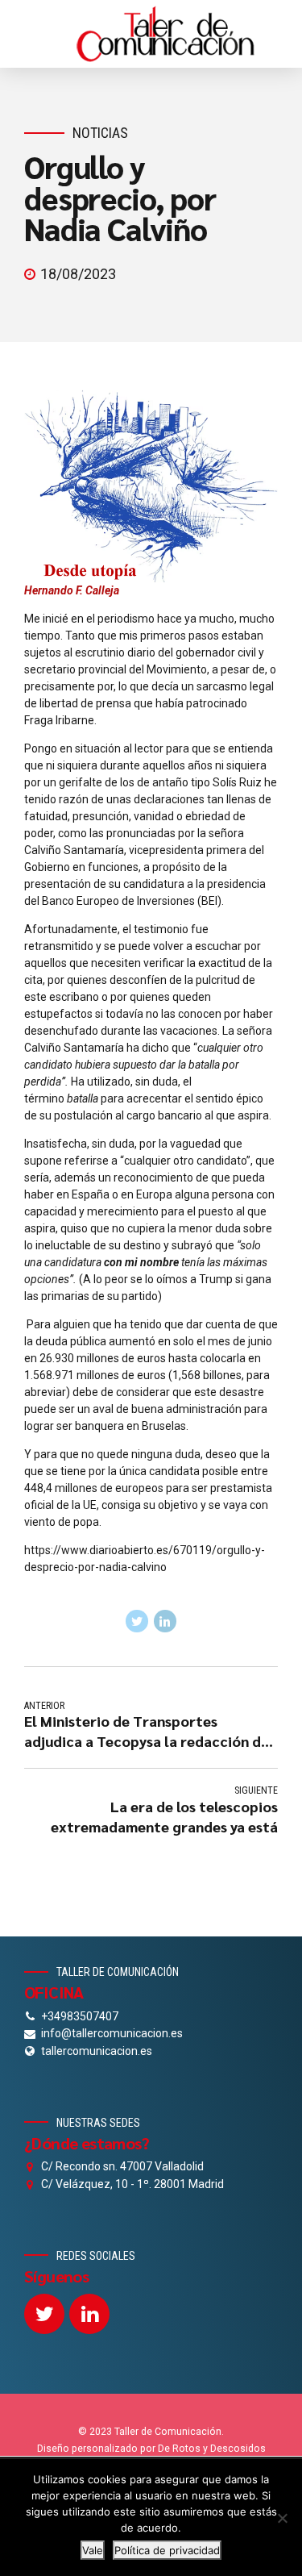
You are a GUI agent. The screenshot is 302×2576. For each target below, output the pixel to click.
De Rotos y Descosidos (212, 2449)
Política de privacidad (167, 2550)
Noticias (100, 133)
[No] (282, 2518)
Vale (93, 2550)
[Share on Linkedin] (165, 1621)
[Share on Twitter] (137, 1621)
